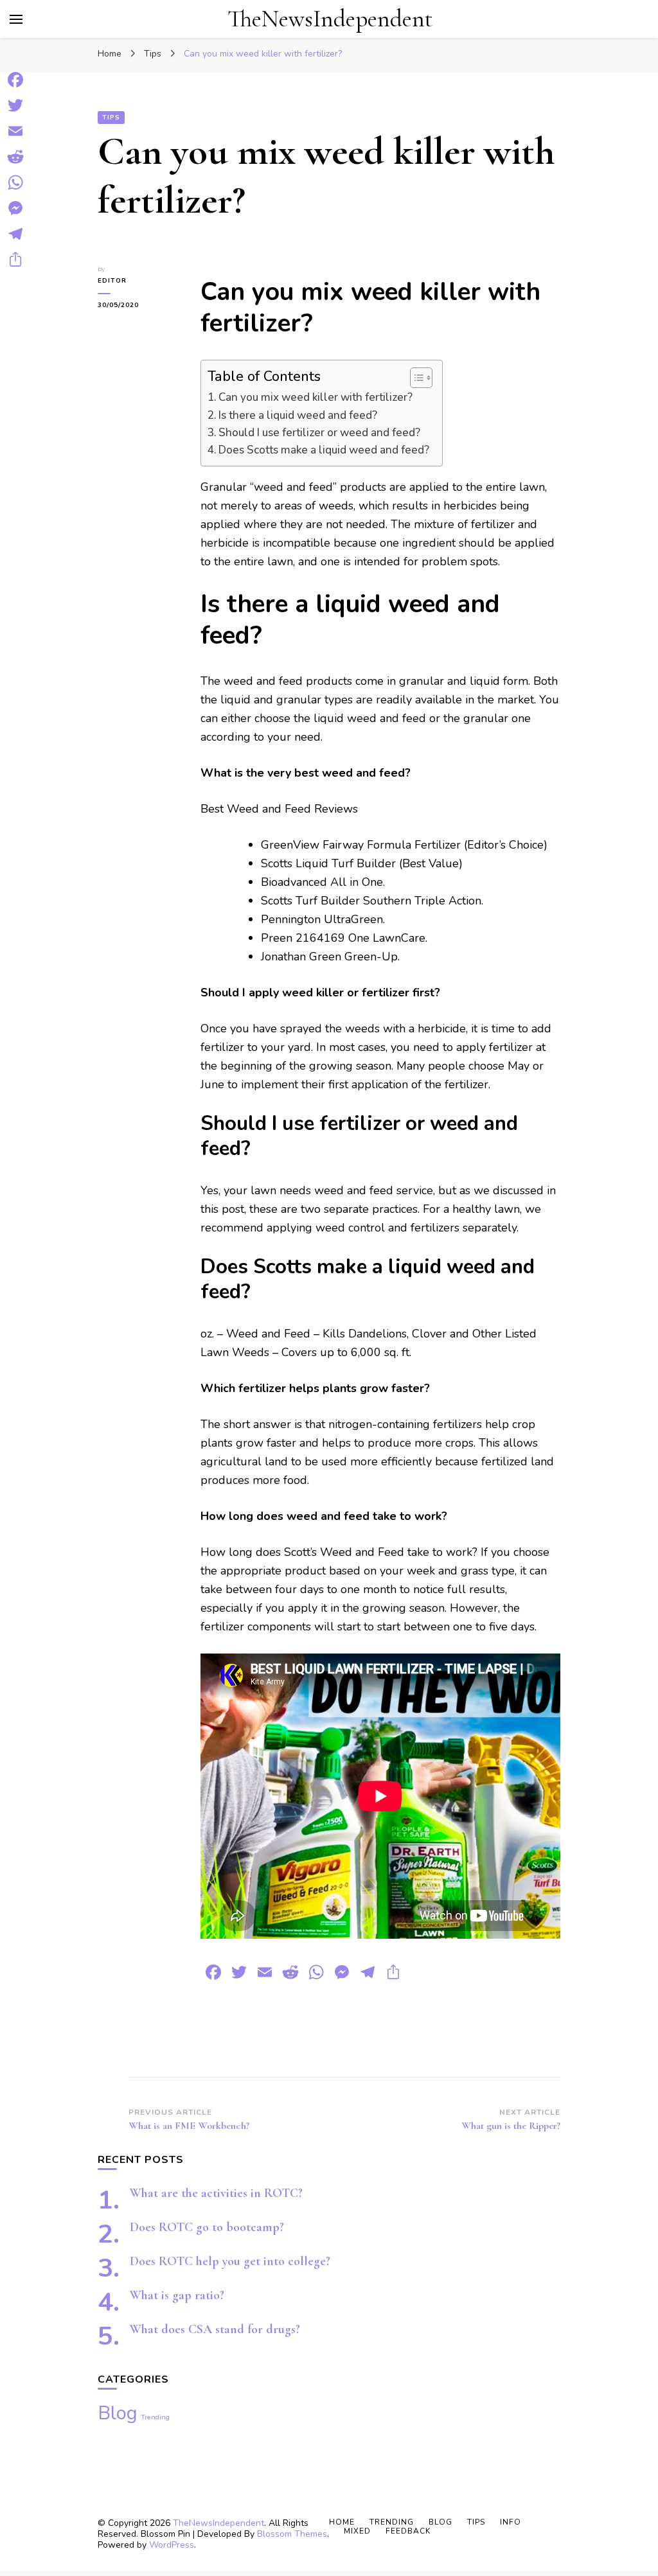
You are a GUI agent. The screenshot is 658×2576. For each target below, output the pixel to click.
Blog (118, 2413)
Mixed (357, 2531)
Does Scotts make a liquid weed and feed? (324, 450)
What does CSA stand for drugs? (215, 2329)
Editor (112, 281)
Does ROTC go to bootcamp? (207, 2227)
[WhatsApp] (15, 182)
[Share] (15, 260)
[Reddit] (15, 157)
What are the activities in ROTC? (216, 2193)
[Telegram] (15, 234)
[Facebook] (15, 80)
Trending (155, 2417)
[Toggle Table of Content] (415, 378)
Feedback (408, 2531)
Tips (111, 118)
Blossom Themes (292, 2534)
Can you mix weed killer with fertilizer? (316, 397)
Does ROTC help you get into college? (230, 2261)
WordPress (172, 2545)
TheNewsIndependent (330, 19)
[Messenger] (15, 208)
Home (342, 2522)
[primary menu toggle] (16, 19)
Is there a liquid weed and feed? (298, 415)
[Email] (15, 131)
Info (511, 2522)
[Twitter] (15, 105)
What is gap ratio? (177, 2295)
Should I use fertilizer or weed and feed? (319, 433)
